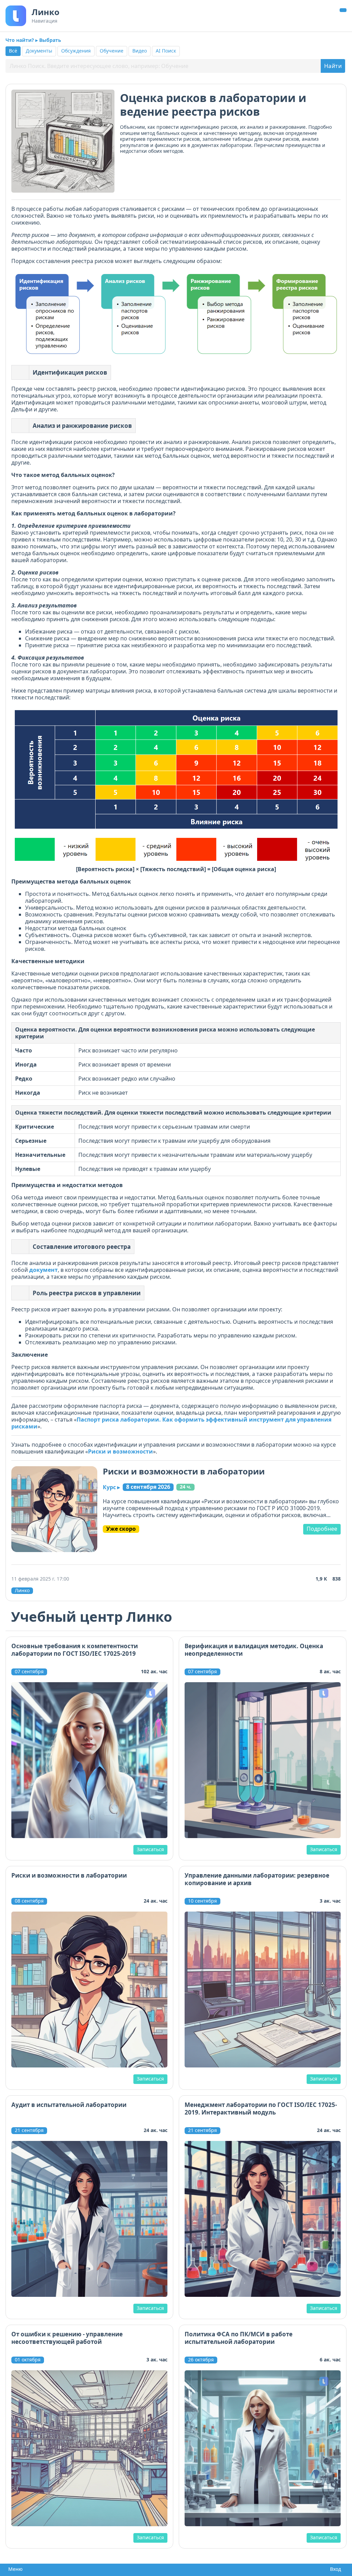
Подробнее (322, 1529)
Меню (14, 2569)
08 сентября (29, 1901)
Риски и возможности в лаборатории (184, 1471)
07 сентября (29, 1672)
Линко (22, 1591)
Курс (111, 1487)
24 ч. (185, 1487)
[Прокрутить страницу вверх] (343, 10)
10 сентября (202, 1901)
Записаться (150, 1849)
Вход (334, 2569)
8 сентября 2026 (148, 1487)
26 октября (201, 2360)
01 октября (28, 2360)
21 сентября (29, 2130)
